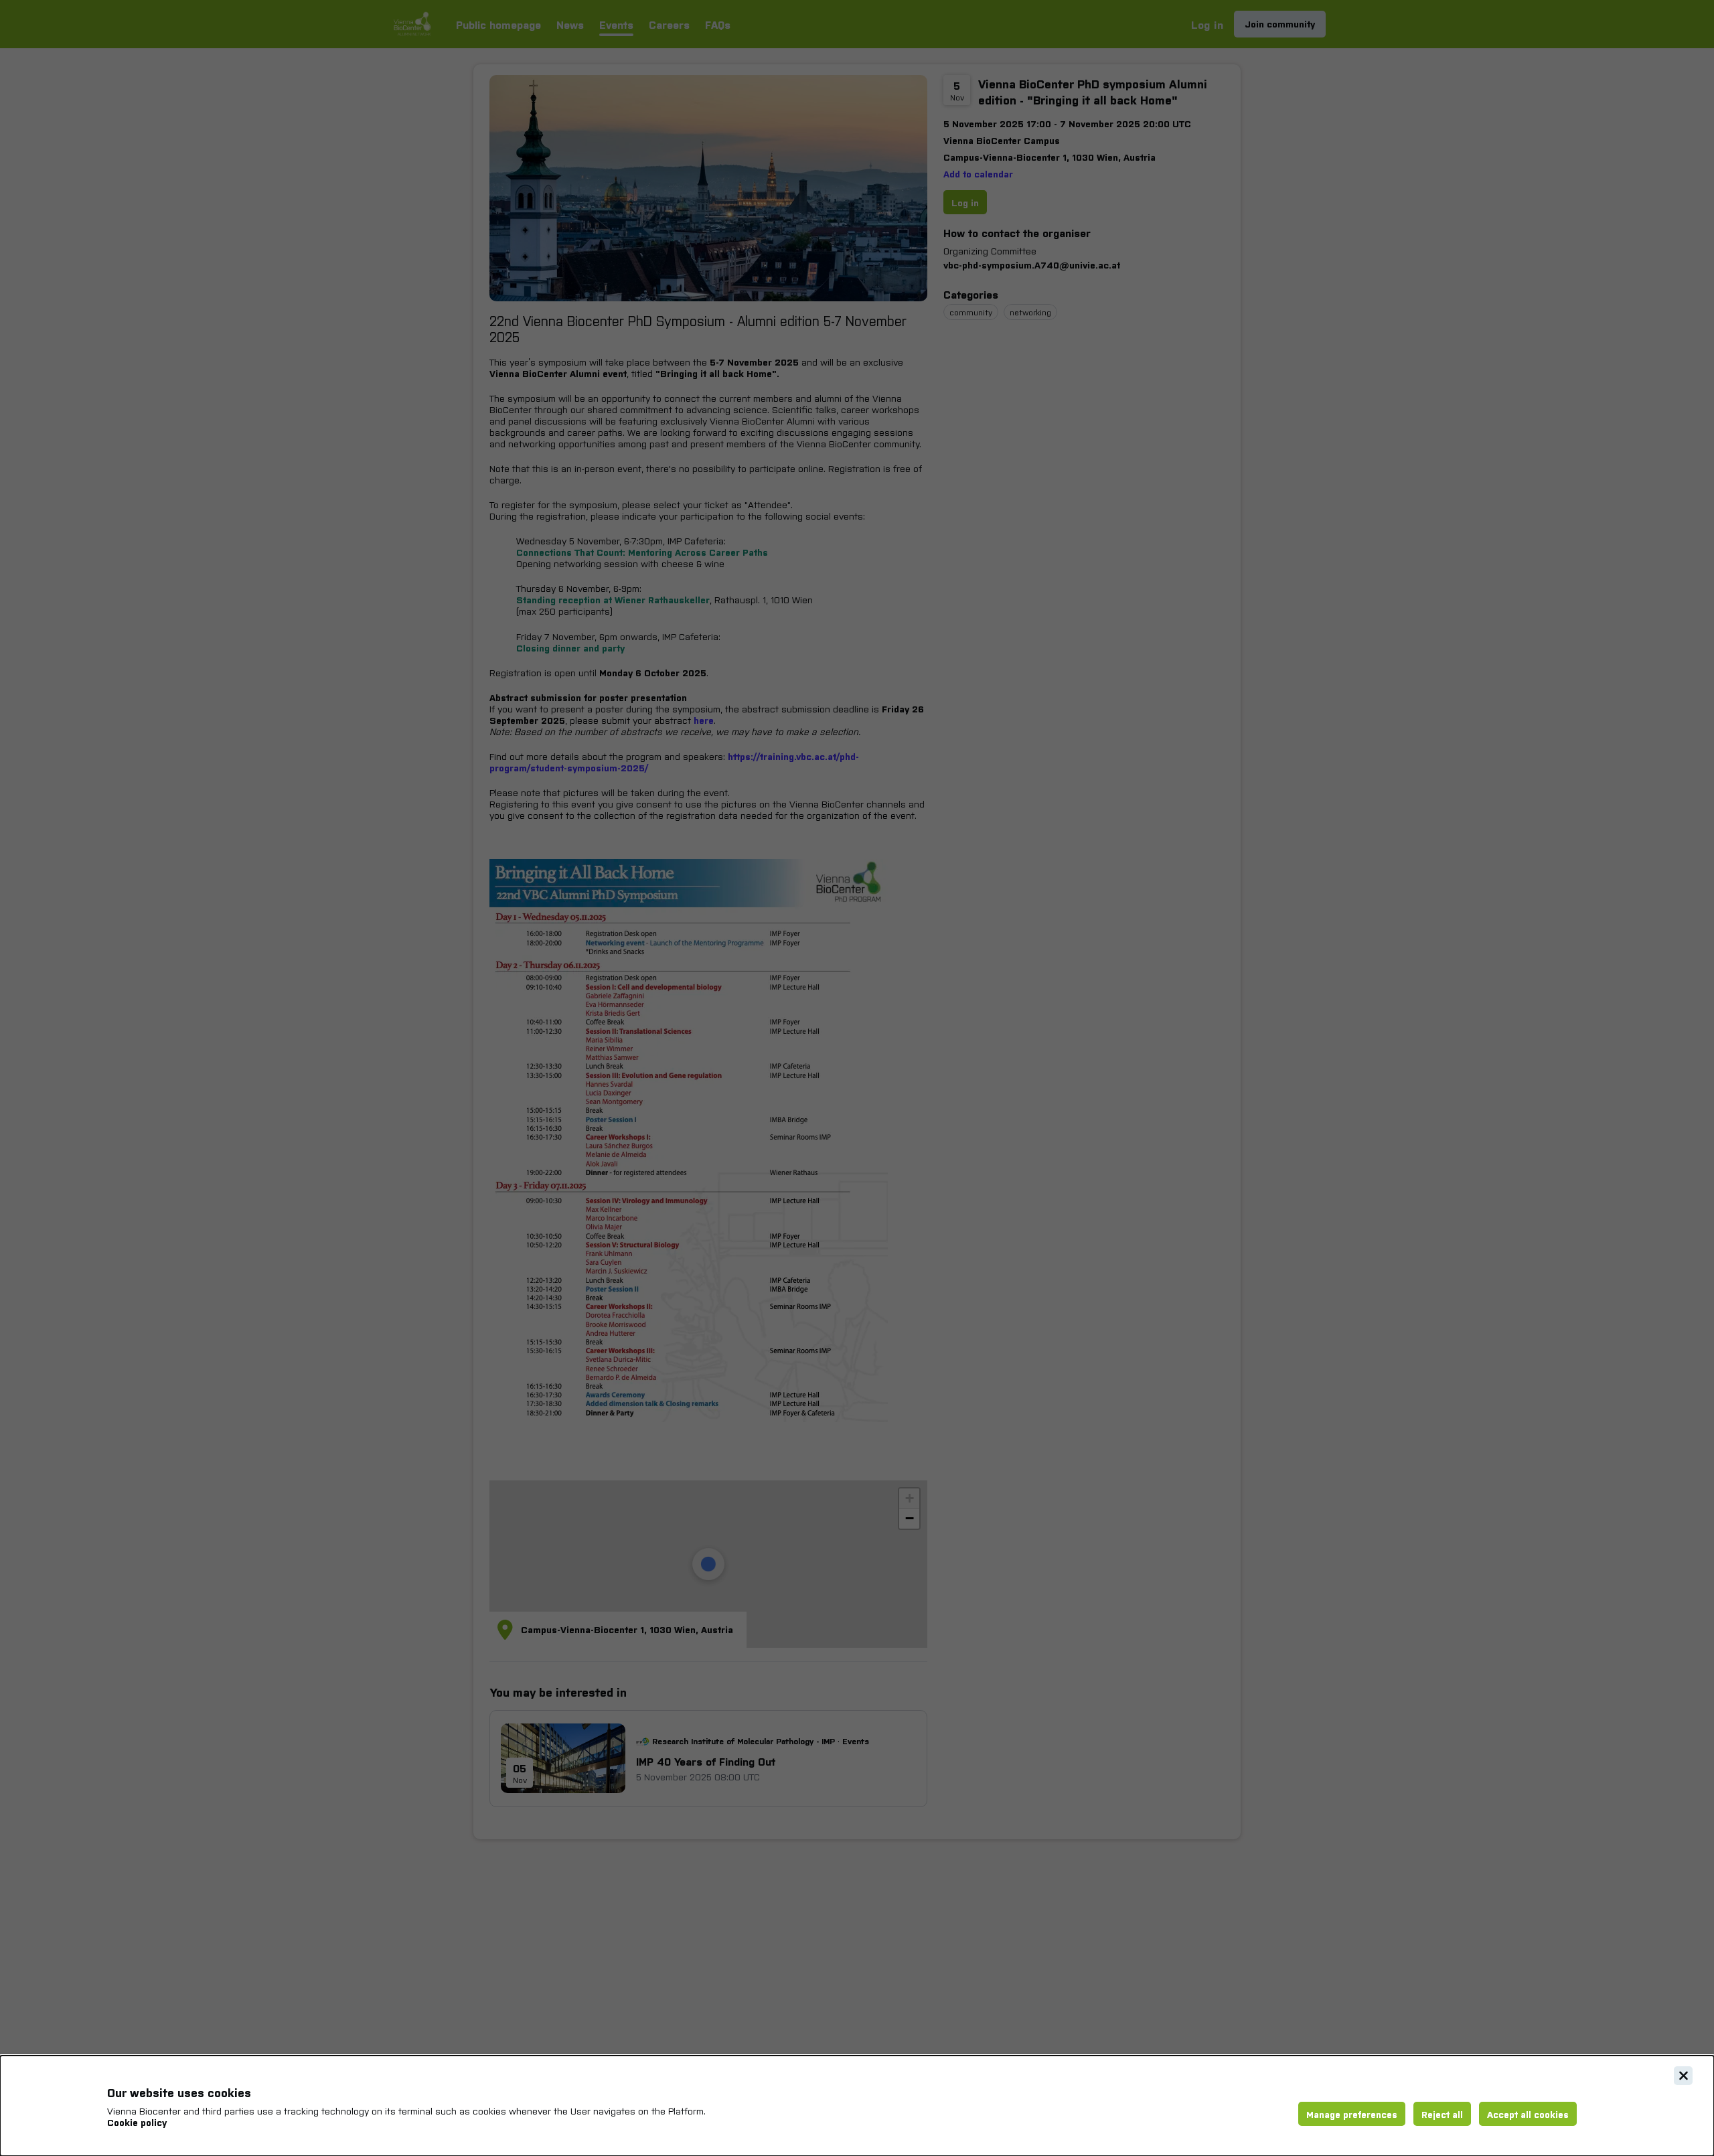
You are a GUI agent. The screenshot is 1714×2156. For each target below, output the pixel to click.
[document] (857, 2106)
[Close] (1683, 2076)
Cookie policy (137, 2122)
